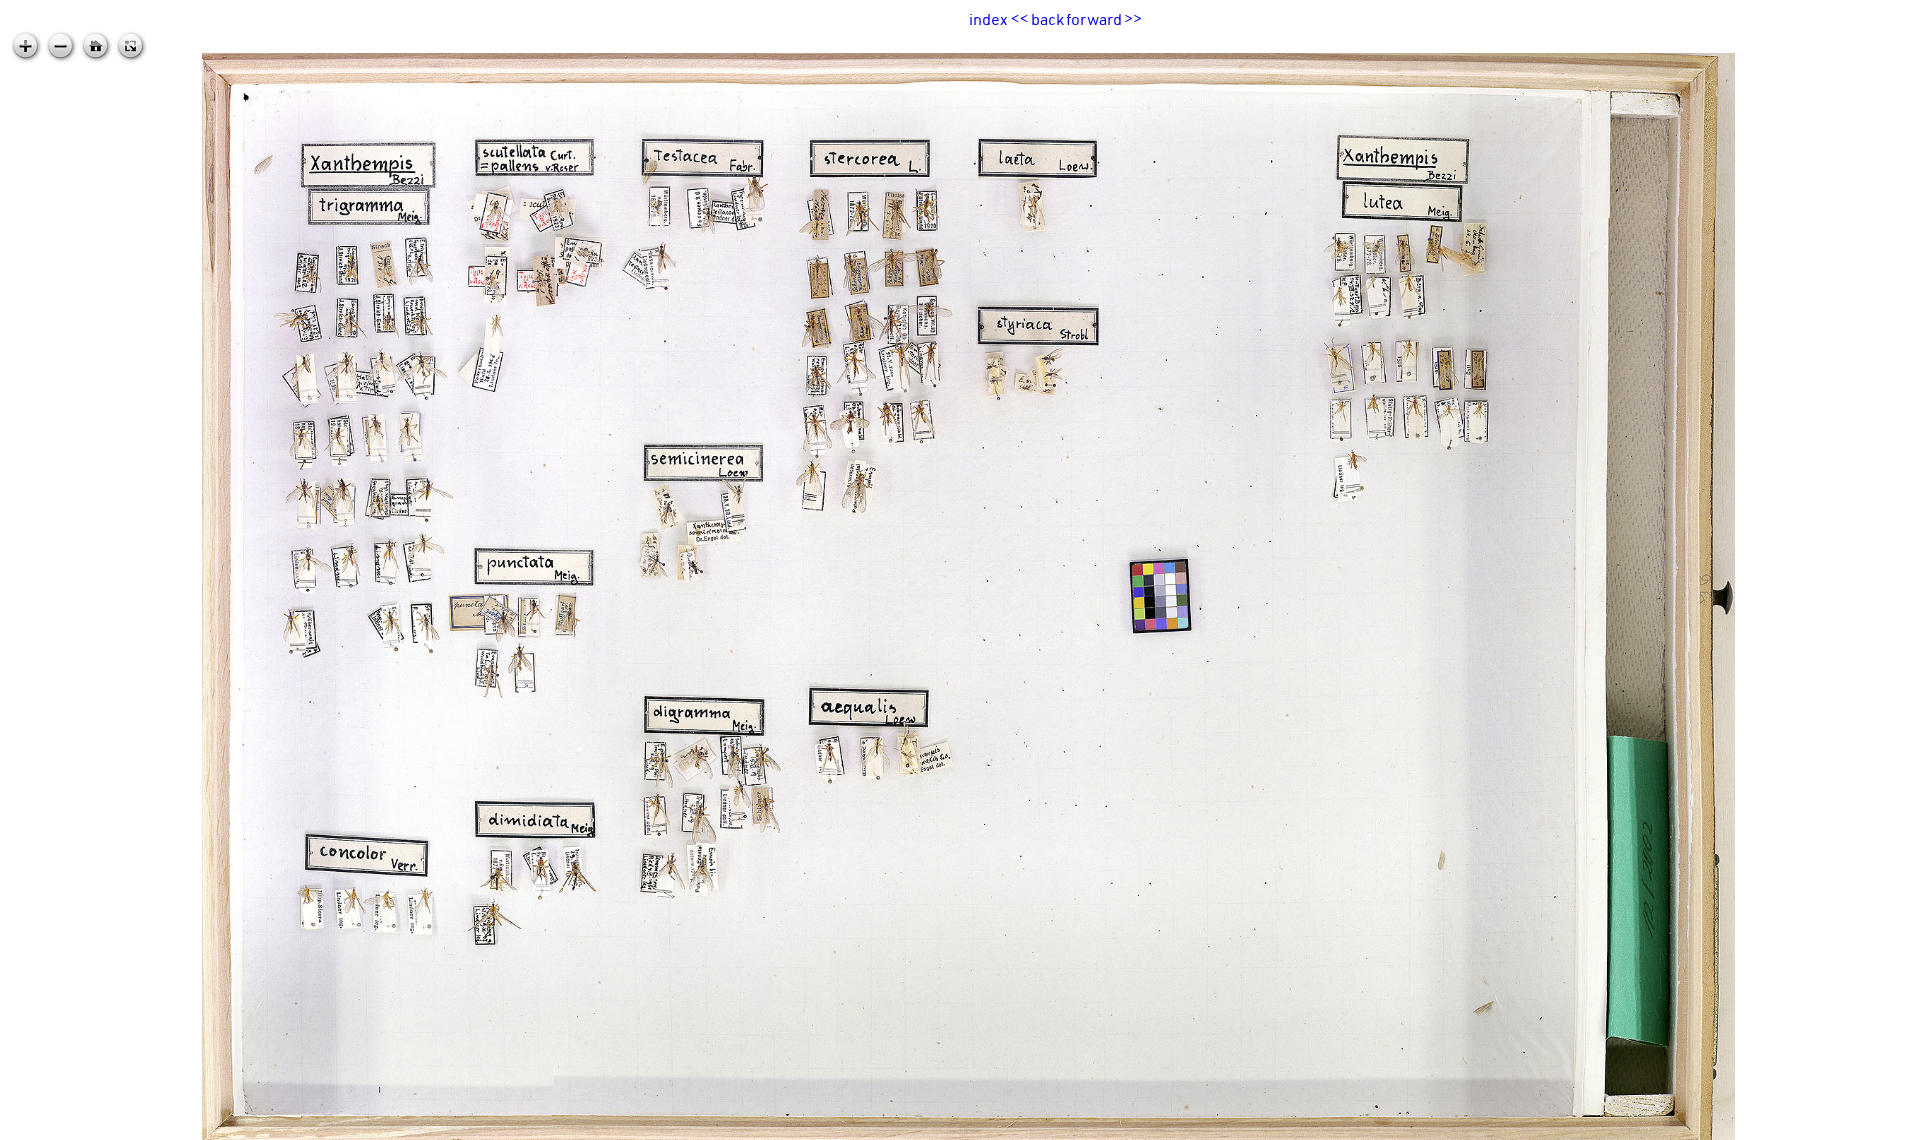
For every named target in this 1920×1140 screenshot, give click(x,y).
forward (1094, 19)
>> (1133, 19)
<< (1020, 19)
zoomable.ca (1879, 1124)
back (1047, 19)
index (988, 19)
